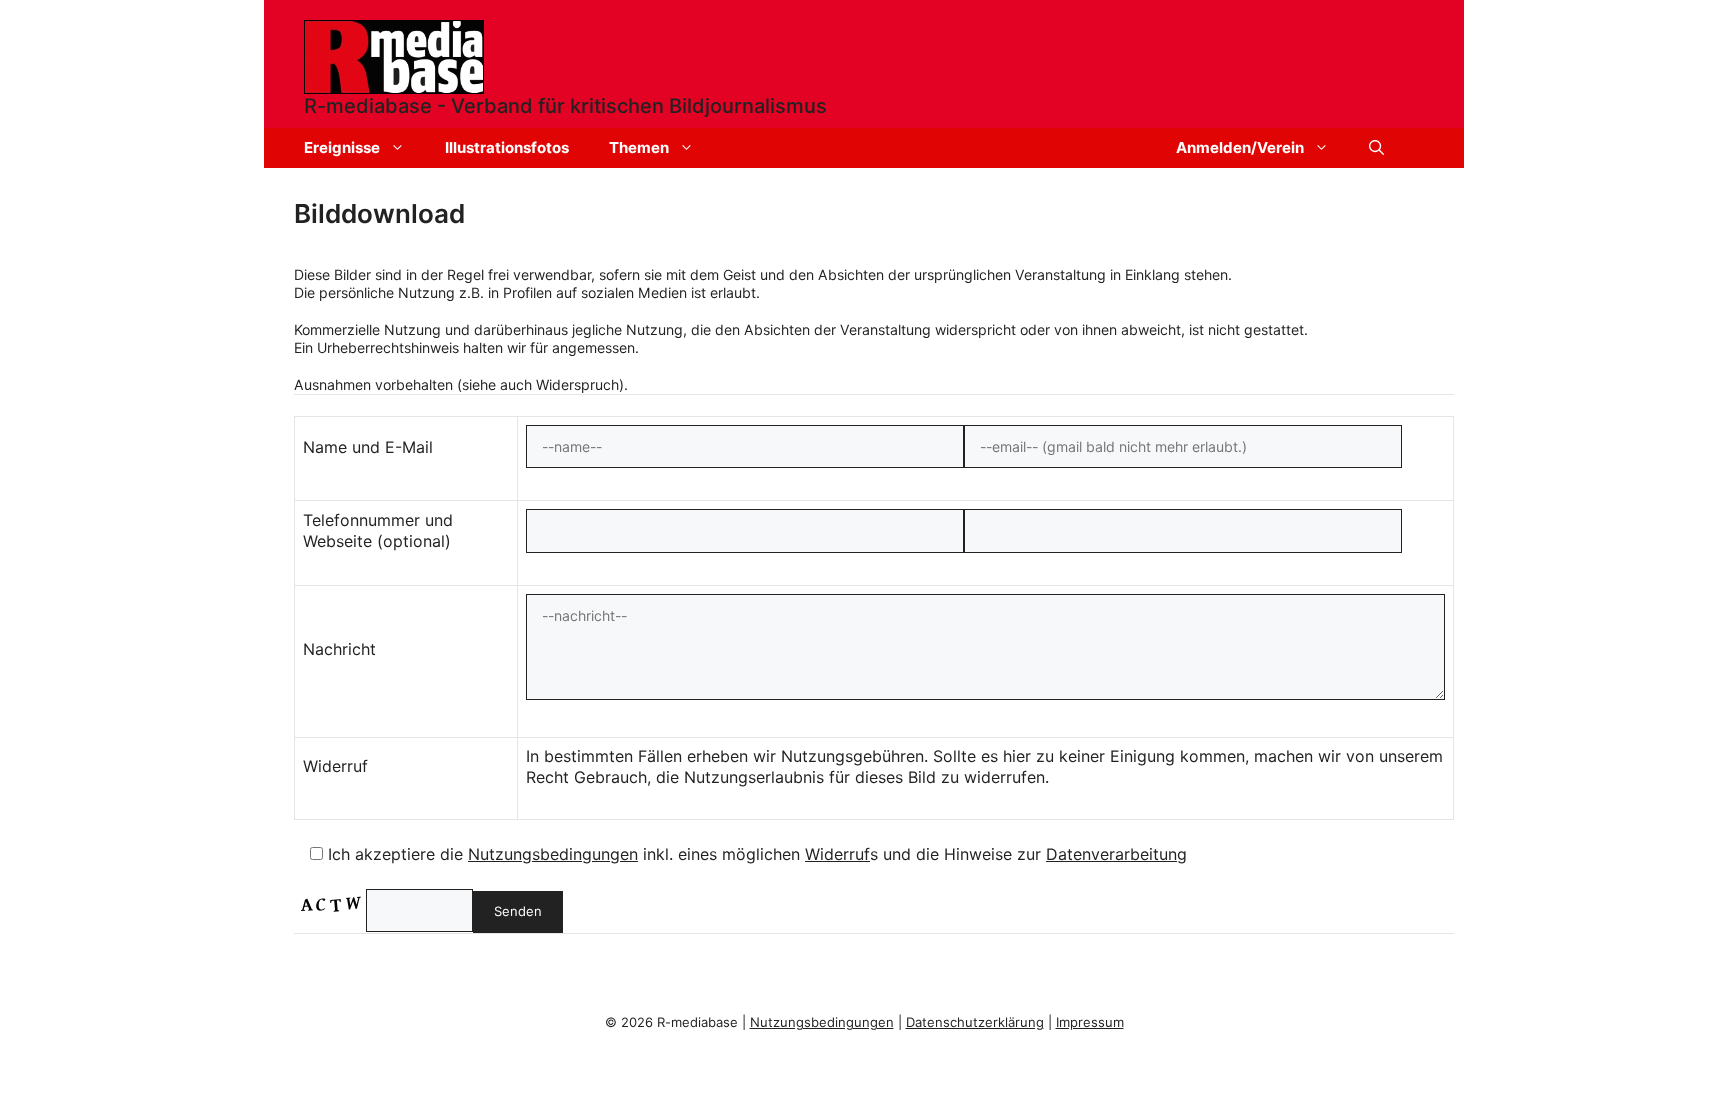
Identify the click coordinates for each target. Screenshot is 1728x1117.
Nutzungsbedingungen (553, 854)
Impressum (1090, 1022)
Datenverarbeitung (1116, 854)
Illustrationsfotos (507, 147)
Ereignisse (342, 147)
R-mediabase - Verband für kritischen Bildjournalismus (565, 106)
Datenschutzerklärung (975, 1022)
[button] (1376, 148)
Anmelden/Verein (1240, 147)
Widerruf (837, 854)
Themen (639, 147)
